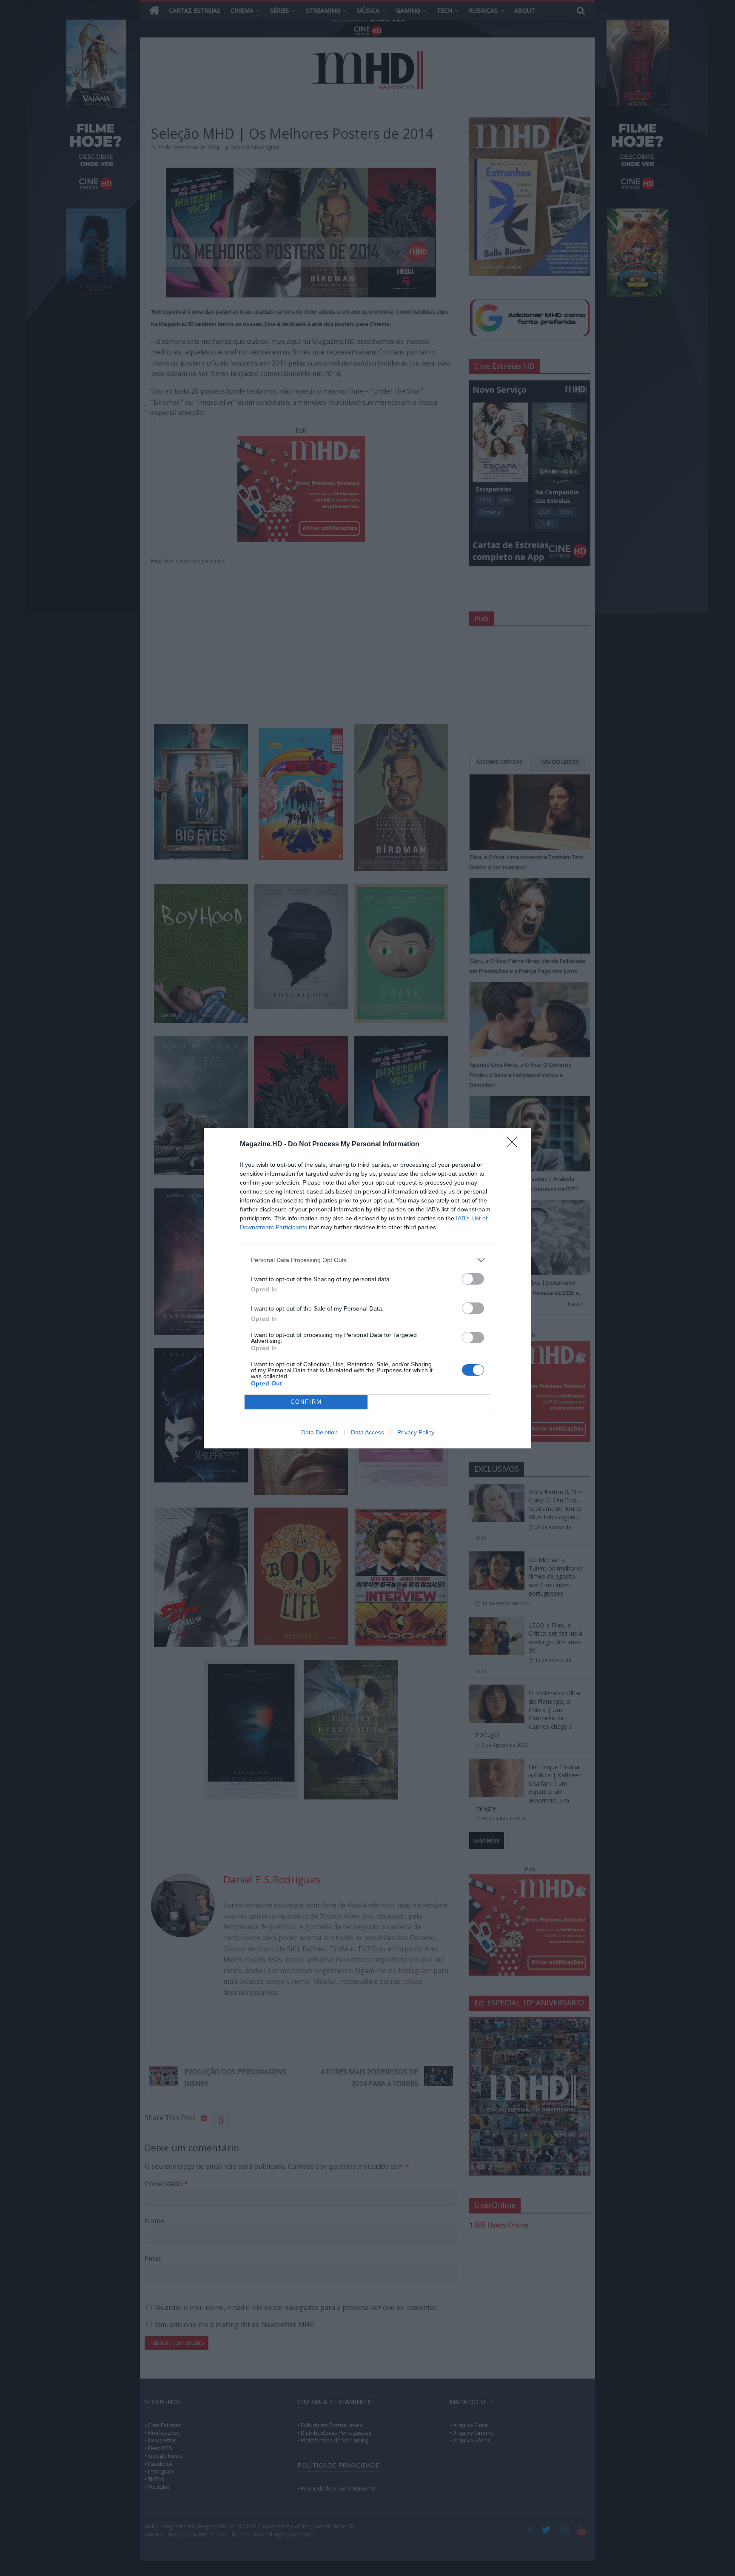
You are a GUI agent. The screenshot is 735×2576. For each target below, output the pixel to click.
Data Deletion (319, 1432)
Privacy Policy (416, 1432)
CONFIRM (306, 1402)
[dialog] (367, 1288)
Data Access (367, 1432)
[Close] (515, 1145)
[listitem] (367, 1260)
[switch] (473, 1279)
